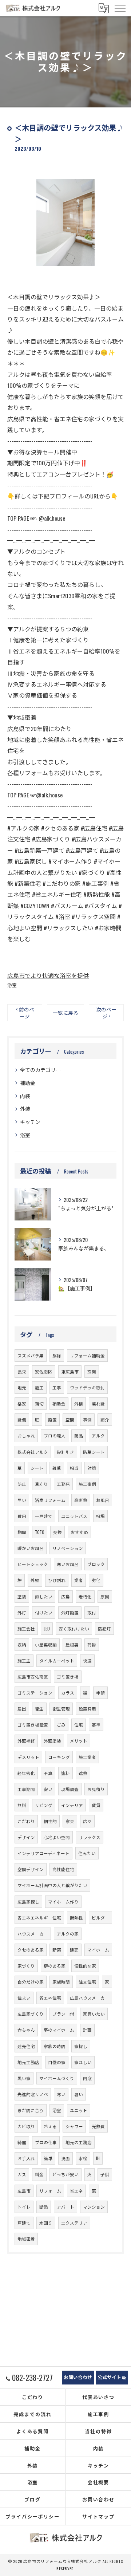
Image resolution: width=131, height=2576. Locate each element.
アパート (65, 2207)
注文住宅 (87, 1982)
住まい (24, 1998)
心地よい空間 (57, 1837)
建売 (74, 1950)
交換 (57, 1532)
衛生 (39, 1709)
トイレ (24, 2207)
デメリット (28, 1757)
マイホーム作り (63, 1902)
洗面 (65, 2158)
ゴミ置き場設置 (33, 1725)
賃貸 (96, 1805)
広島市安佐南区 (33, 1676)
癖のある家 (55, 1966)
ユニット (79, 2110)
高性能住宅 (63, 1869)
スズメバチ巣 (31, 1355)
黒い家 (24, 2078)
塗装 (22, 1596)
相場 (100, 1516)
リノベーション (68, 1548)
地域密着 (26, 2239)
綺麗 (22, 2142)
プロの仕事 (46, 2142)
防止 (22, 1484)
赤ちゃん (26, 2030)
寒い (61, 2094)
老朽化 (85, 1596)
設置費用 (87, 1709)
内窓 (87, 2078)
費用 (22, 1516)
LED (47, 1628)
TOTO (40, 1532)
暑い (79, 2094)
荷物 (92, 1644)
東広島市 (70, 1371)
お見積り (96, 1789)
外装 (25, 1108)
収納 (22, 1644)
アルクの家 (68, 1934)
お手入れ (26, 2158)
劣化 (96, 1580)
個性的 (50, 1821)
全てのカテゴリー (40, 1070)
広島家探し (28, 1902)
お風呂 (103, 1500)
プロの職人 (55, 1435)
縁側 (22, 1419)
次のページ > (106, 1013)
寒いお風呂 (68, 1564)
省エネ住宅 (50, 1998)
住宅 (79, 1725)
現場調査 (70, 1789)
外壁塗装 (52, 1741)
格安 (22, 1403)
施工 (39, 1387)
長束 (22, 1371)
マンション (94, 2207)
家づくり (26, 1966)
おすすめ (79, 1532)
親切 (39, 1403)
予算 (48, 1773)
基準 (96, 1725)
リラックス (90, 1837)
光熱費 (98, 2126)
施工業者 (87, 1757)
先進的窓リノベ (33, 2094)
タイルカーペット (57, 1660)
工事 (57, 1387)
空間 (70, 1419)
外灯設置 (70, 1612)
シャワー (74, 2126)
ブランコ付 (63, 2014)
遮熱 (83, 1773)
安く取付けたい (74, 1628)
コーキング (59, 1757)
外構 (79, 1403)
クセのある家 (31, 1950)
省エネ (76, 2191)
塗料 (65, 1773)
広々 (87, 1821)
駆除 (57, 1355)
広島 (65, 1596)
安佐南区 (44, 1371)
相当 (74, 1468)
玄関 (92, 1371)
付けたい (44, 1612)
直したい (44, 1596)
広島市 (24, 2191)
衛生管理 (61, 1709)
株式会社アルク (33, 1452)
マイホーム (98, 1950)
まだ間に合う (31, 2110)
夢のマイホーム (59, 2030)
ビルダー (100, 1918)
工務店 (63, 1484)
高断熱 (81, 1500)
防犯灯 (104, 1628)
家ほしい (83, 2062)
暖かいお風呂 (31, 1548)
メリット (79, 1741)
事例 (87, 1419)
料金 (39, 2174)
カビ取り (26, 2126)
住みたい (87, 1853)
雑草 (57, 1468)
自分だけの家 (31, 1982)
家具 (70, 1821)
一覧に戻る (65, 1013)
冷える (50, 2126)
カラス (68, 1693)
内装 (25, 1096)
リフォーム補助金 (87, 1355)
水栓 (83, 2158)
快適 (87, 1660)
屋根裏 (72, 1644)
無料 (22, 1805)
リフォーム (50, 2191)
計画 (87, 2030)
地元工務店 (28, 2062)
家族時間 (61, 1982)
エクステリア (74, 2223)
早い (22, 1500)
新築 (57, 1950)
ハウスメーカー (33, 1934)
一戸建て (44, 1516)
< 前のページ (25, 1013)
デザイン (26, 1837)
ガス (22, 2174)
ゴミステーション (35, 1693)
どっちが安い (65, 2174)
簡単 (48, 2158)
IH (98, 2158)
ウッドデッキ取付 (87, 1387)
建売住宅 (26, 2046)
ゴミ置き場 (68, 1676)
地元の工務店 (79, 2142)
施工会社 (26, 1628)
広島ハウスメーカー (90, 1998)
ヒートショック (33, 1564)
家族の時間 (55, 2046)
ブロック (96, 1564)
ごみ (61, 1725)
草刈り (41, 1484)
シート (37, 1468)
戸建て (24, 2223)
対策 (92, 1468)
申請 (100, 1693)
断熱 (44, 2207)
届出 (22, 1709)
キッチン (30, 1122)
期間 (22, 1532)
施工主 (24, 1660)
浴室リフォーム (50, 1500)
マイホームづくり (57, 2078)
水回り (46, 2223)
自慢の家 (57, 2062)
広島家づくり (31, 2014)
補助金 (28, 1083)
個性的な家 (85, 1966)
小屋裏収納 (46, 1644)
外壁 (35, 1580)
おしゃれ (26, 1435)
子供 (105, 2174)
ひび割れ (57, 1580)
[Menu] (120, 8)
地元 (22, 1387)
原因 (105, 1596)
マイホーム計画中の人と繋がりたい (52, 1885)
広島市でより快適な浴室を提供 (48, 975)
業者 (79, 1580)
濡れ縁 (98, 1403)
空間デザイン (31, 1869)
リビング (44, 1805)
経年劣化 (26, 1773)
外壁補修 (26, 1741)
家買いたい (94, 2014)
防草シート (94, 1452)
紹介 (105, 1419)
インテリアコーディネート (43, 1853)
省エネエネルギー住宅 (39, 1918)
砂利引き (65, 1452)
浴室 (12, 985)
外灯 (22, 1612)
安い (48, 1789)
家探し (81, 2046)
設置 (52, 1419)
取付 (92, 1612)
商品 (79, 1435)
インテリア (72, 1805)
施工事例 (87, 1484)
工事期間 (26, 1789)
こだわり (26, 1821)
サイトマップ (99, 2516)
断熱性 (76, 1918)
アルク (98, 1435)
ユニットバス (74, 1516)
